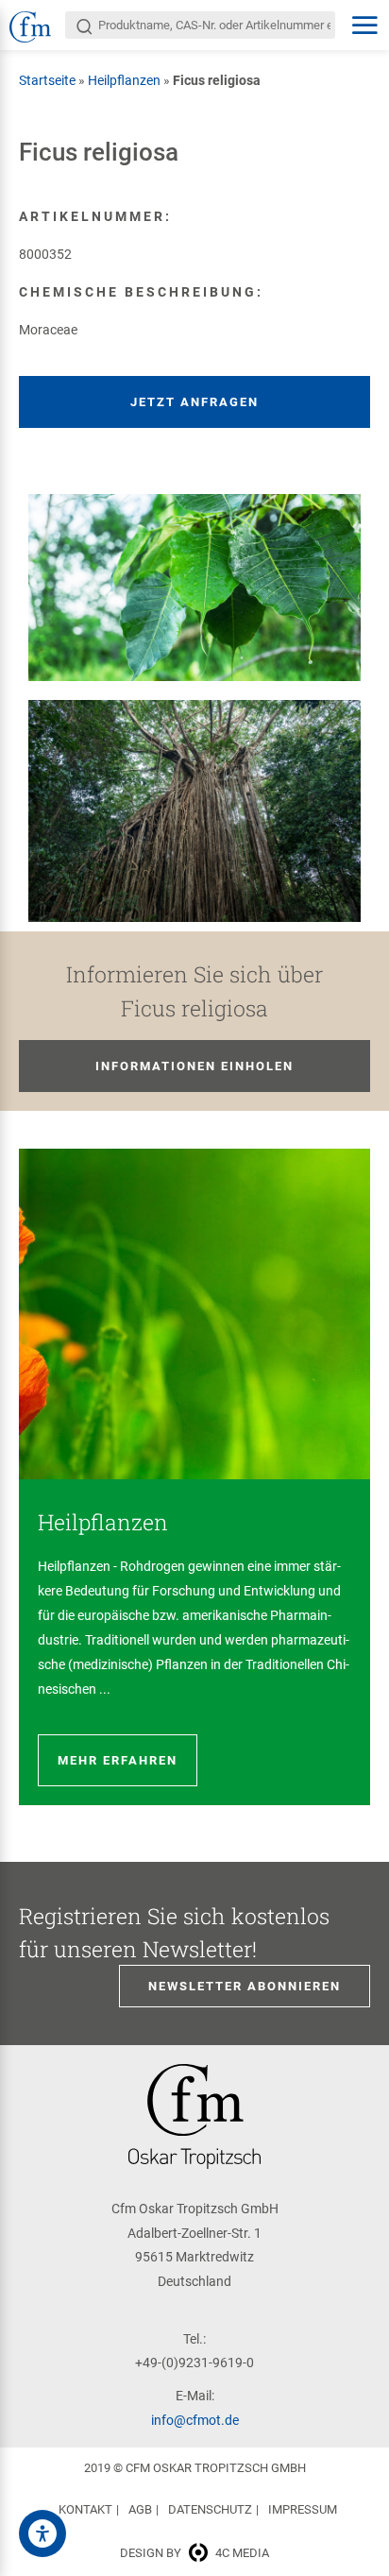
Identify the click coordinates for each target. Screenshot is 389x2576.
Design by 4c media (194, 2553)
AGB (140, 2509)
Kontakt (85, 2509)
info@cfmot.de (195, 2420)
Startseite (47, 80)
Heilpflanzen (124, 80)
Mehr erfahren (118, 1760)
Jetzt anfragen (194, 402)
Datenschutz (210, 2509)
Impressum (303, 2509)
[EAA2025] (42, 2533)
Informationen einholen (194, 1066)
